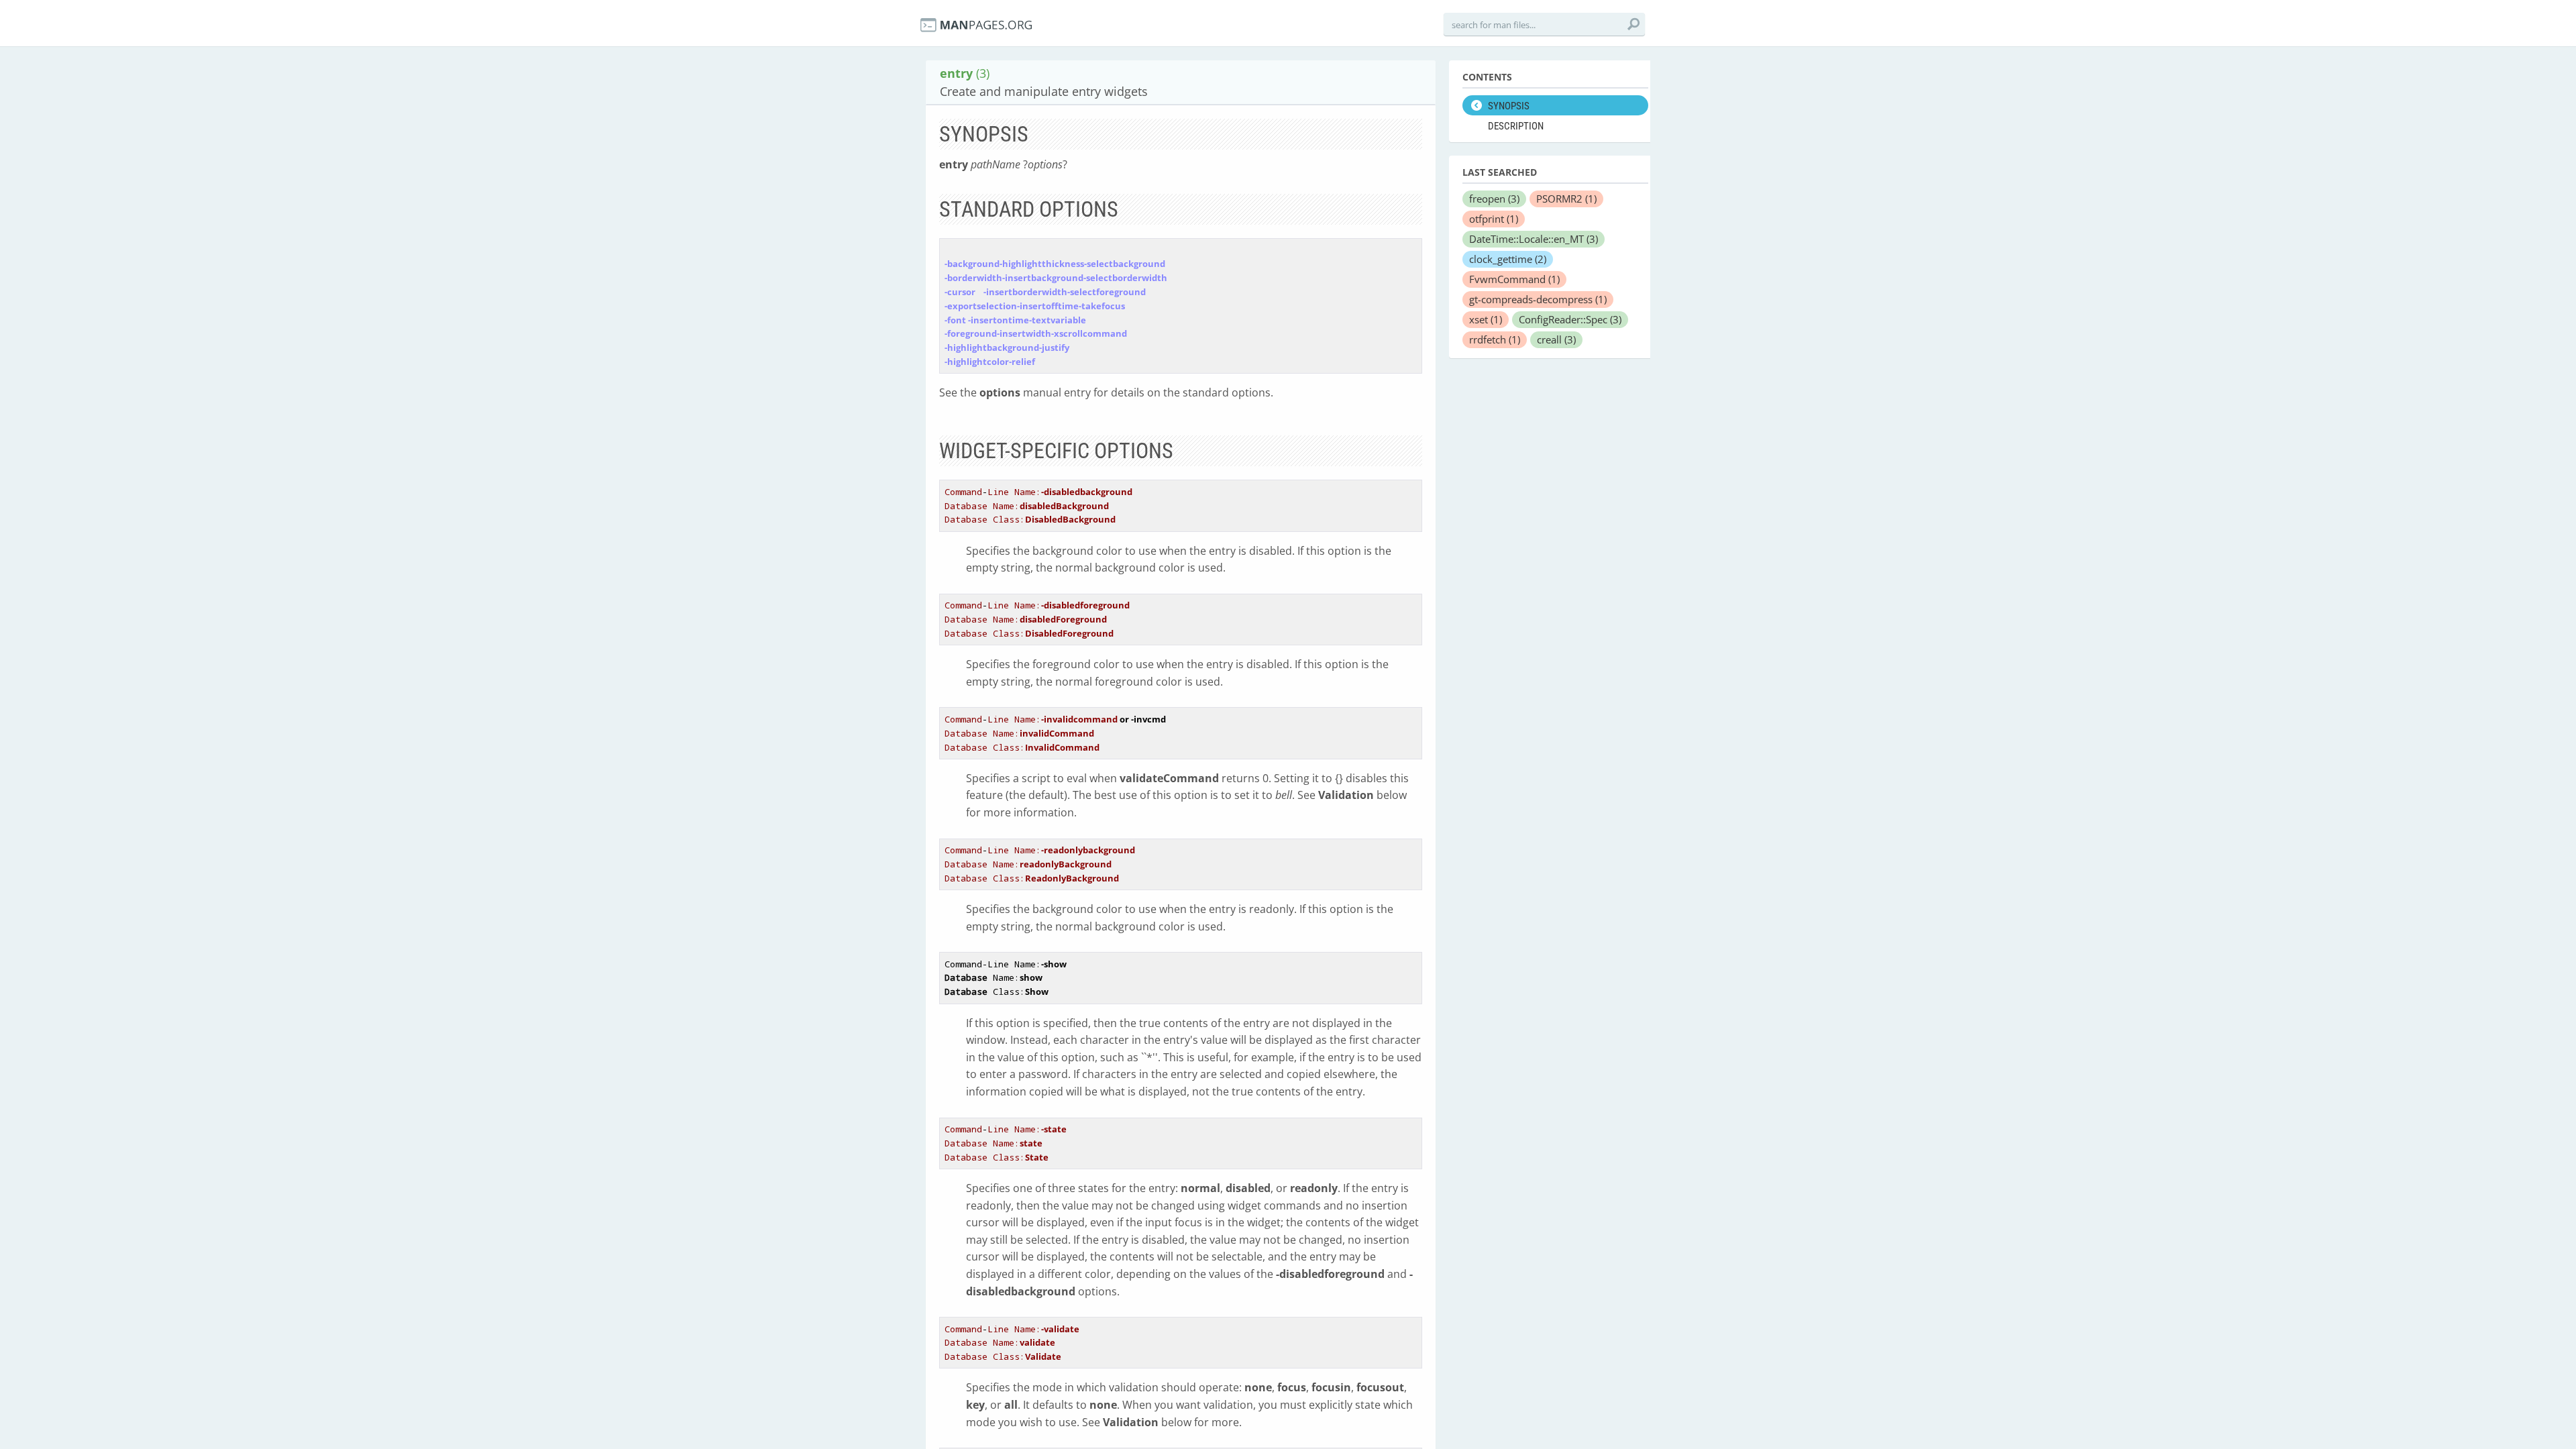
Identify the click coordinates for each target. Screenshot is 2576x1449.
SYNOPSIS (1509, 106)
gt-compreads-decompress (1538, 299)
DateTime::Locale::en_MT (1534, 239)
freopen (1494, 199)
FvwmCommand (1514, 279)
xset (1486, 319)
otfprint (1494, 219)
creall (1556, 339)
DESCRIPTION (1516, 126)
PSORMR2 (1566, 199)
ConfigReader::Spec (1570, 319)
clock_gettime (1508, 259)
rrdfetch (1495, 339)
